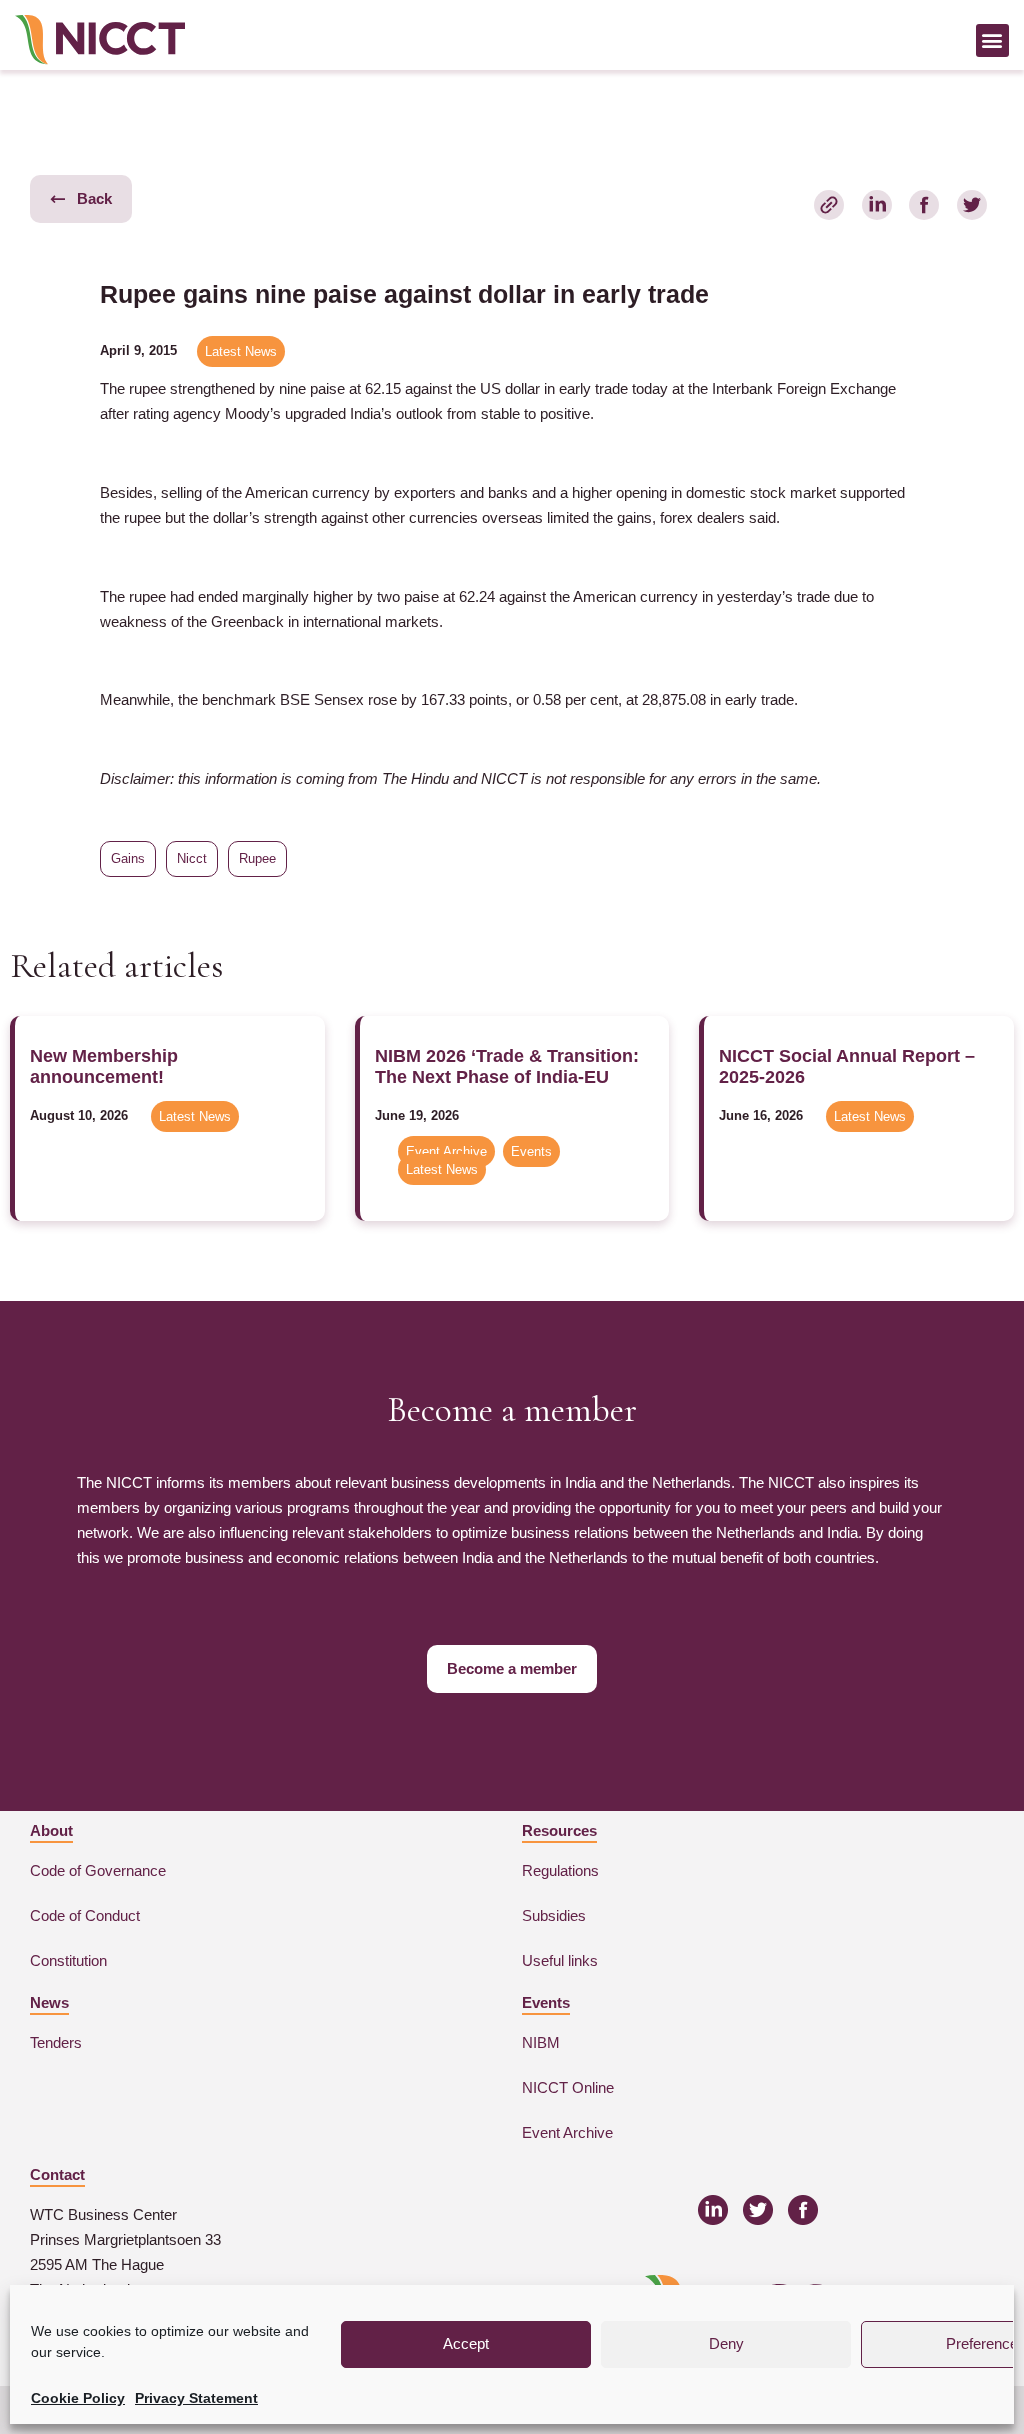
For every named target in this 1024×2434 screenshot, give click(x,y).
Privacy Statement (196, 2398)
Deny (726, 2343)
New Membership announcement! (104, 1066)
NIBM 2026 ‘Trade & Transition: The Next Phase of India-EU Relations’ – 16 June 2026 (507, 1076)
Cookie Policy (78, 2398)
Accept (466, 2343)
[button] (992, 40)
